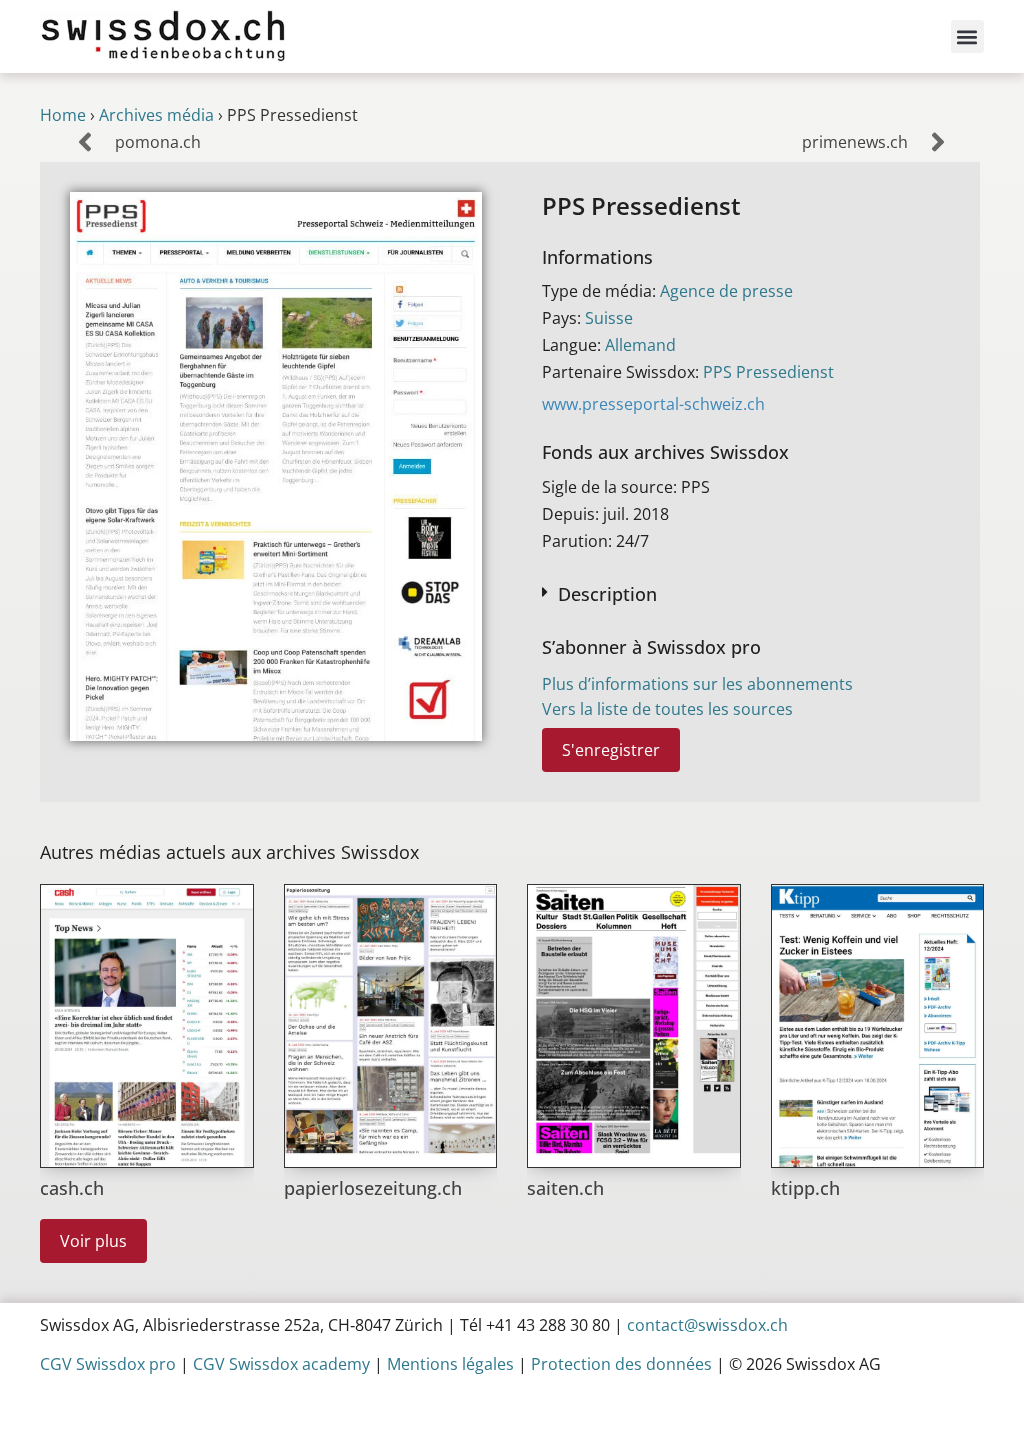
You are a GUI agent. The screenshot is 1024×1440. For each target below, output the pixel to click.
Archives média (156, 115)
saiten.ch (565, 1188)
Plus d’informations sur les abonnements (697, 684)
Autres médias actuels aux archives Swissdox (229, 852)
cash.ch (72, 1188)
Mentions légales (450, 1364)
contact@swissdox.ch (707, 1325)
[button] (967, 36)
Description (607, 594)
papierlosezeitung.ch (373, 1188)
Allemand (640, 345)
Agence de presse (726, 291)
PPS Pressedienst (768, 372)
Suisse (609, 318)
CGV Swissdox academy (281, 1364)
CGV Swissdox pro (108, 1364)
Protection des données (621, 1364)
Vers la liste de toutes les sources (667, 709)
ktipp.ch (805, 1188)
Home (63, 115)
